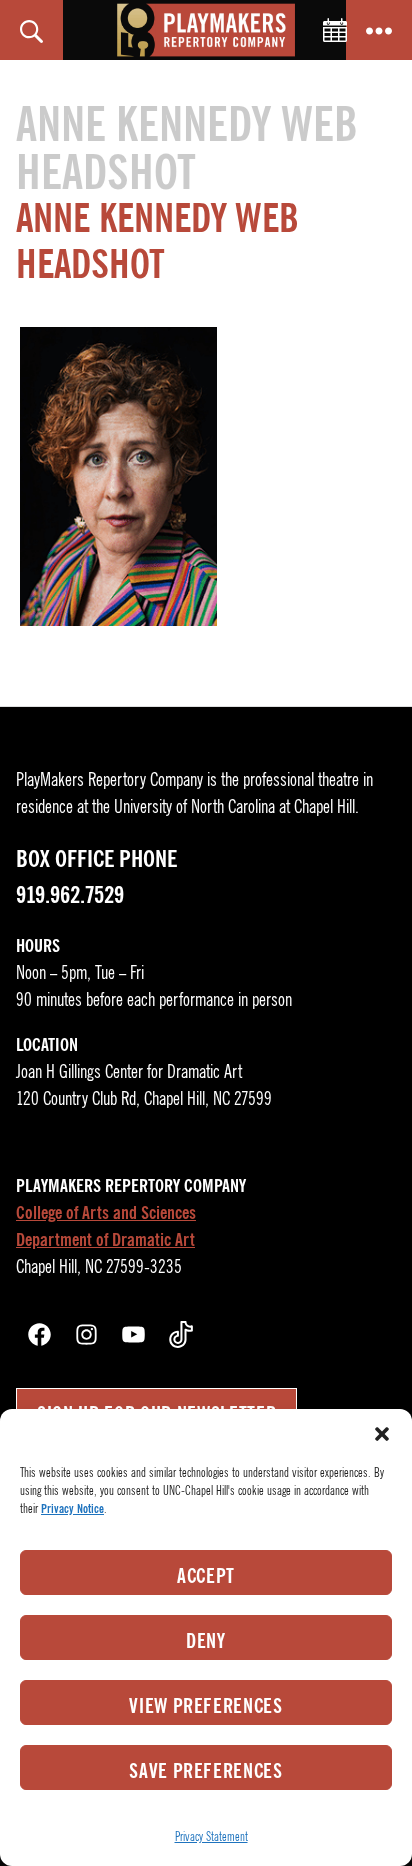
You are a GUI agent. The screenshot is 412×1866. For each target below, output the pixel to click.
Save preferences (206, 1771)
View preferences (206, 1706)
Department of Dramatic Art (105, 1240)
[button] (382, 1434)
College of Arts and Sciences (106, 1213)
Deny (206, 1641)
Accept (206, 1576)
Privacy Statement (211, 1836)
